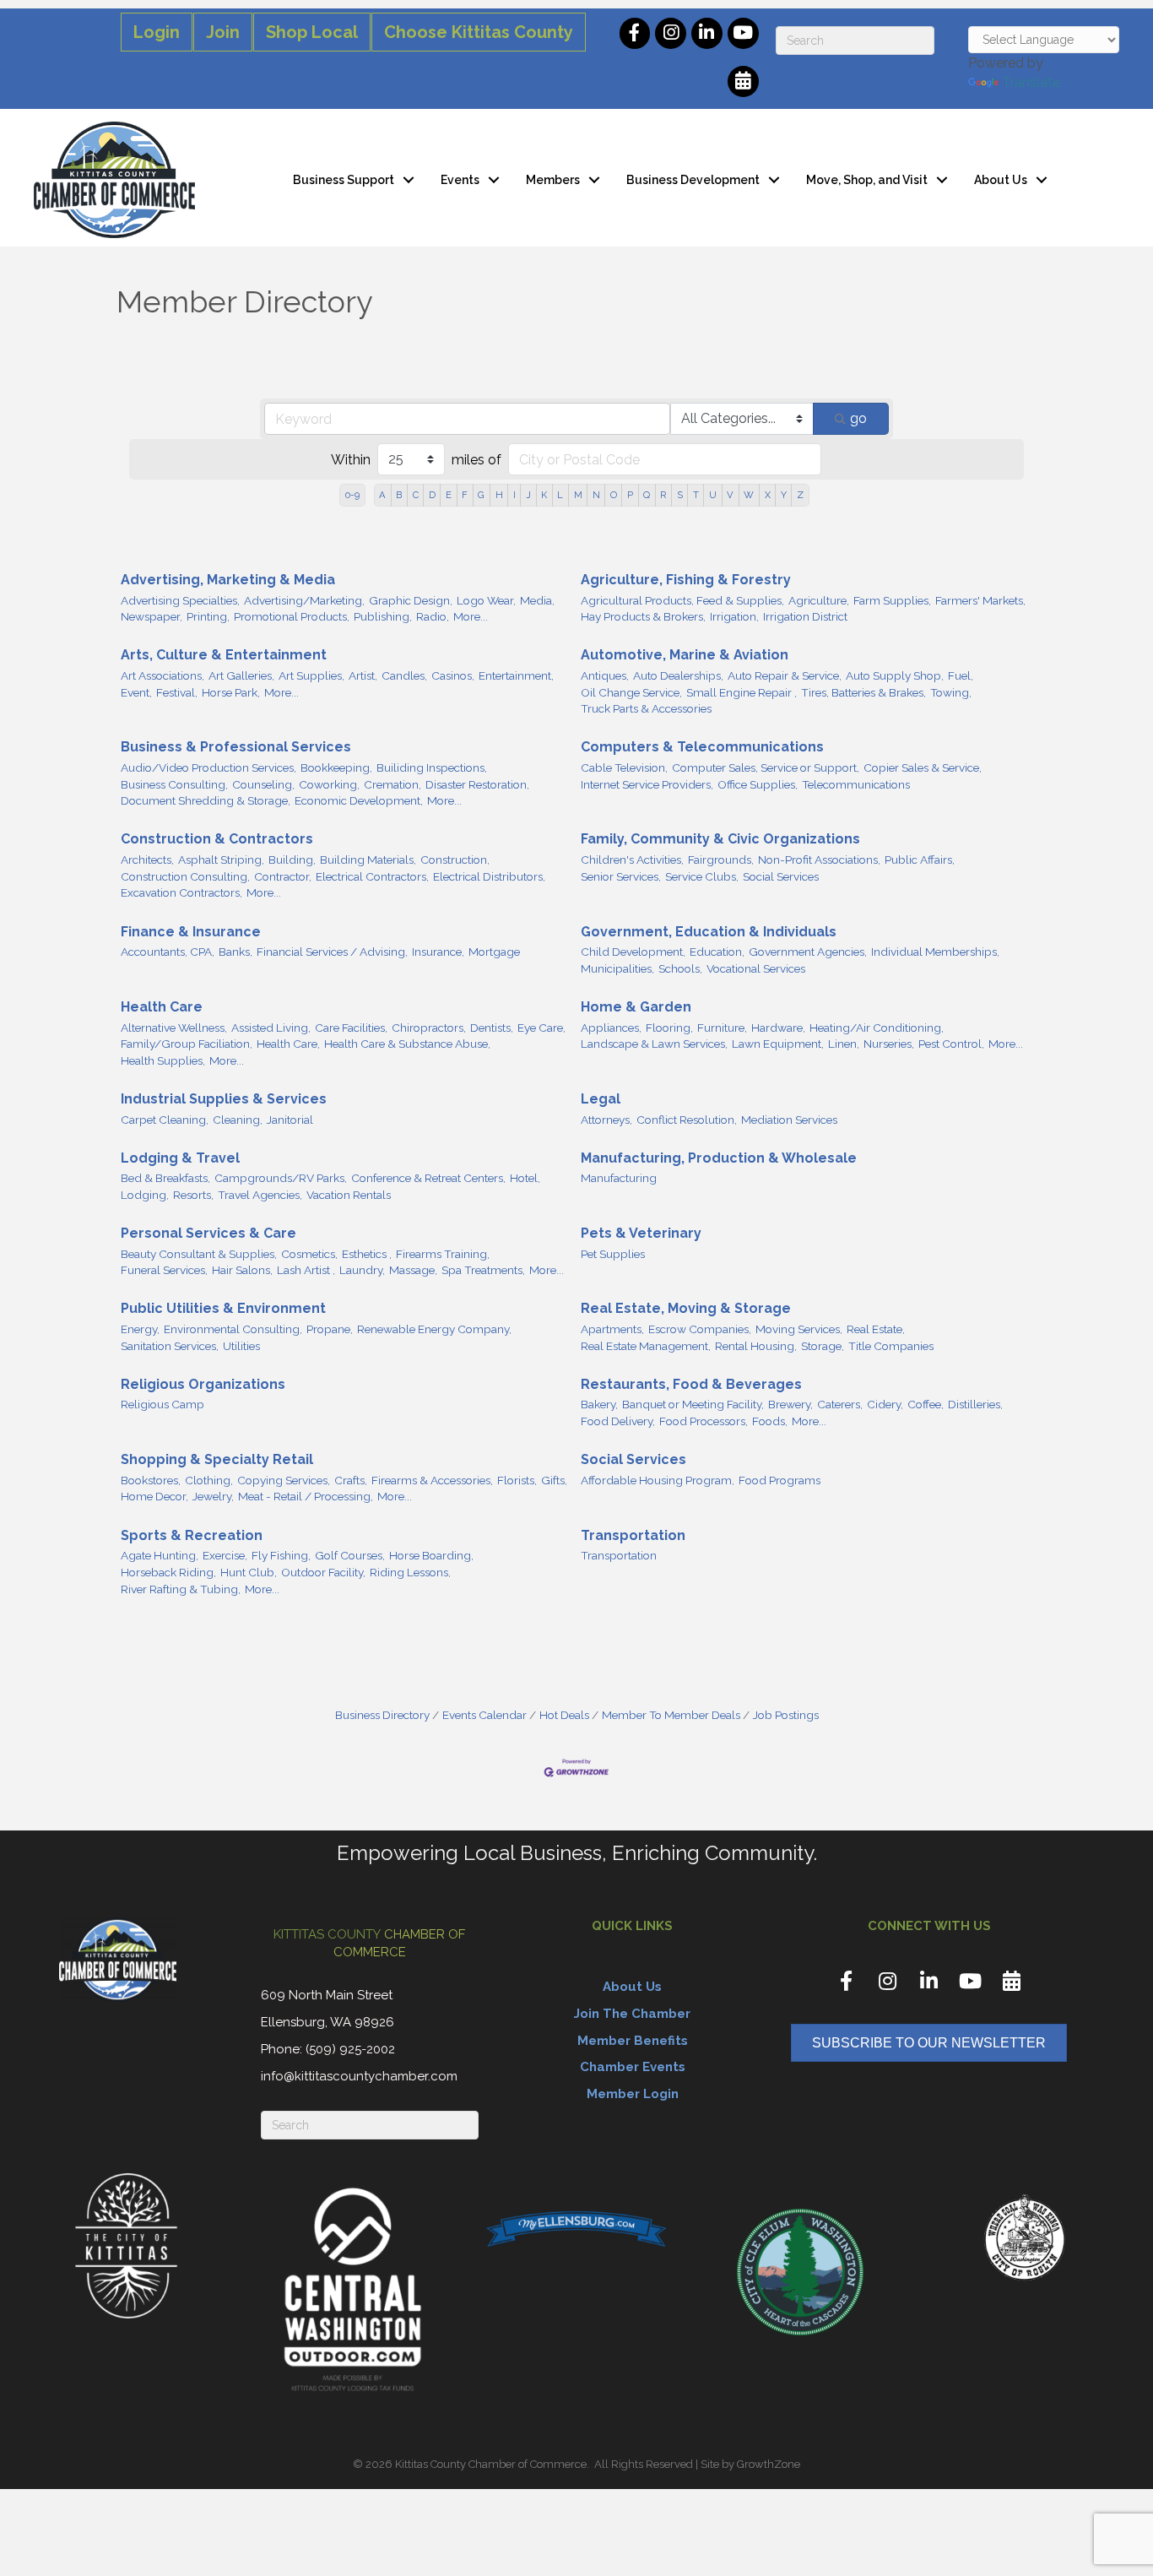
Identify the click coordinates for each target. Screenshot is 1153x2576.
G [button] (481, 495)
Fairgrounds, (721, 860)
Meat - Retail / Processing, (306, 1496)
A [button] (382, 495)
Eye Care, (541, 1028)
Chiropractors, (429, 1028)
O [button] (614, 495)
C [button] (416, 495)
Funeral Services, (164, 1270)
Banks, (235, 952)
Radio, (433, 616)
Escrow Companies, (700, 1329)
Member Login (633, 2094)
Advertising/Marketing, (304, 600)
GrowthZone (769, 2464)
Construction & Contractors (217, 839)
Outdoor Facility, (323, 1572)
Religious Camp (162, 1404)
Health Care (162, 1007)
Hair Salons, (242, 1270)
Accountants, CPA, (168, 952)
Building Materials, (368, 860)
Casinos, (453, 675)
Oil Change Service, (631, 692)
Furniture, (722, 1028)
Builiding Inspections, (432, 767)
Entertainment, (516, 675)
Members (553, 180)
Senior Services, (621, 876)
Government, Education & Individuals (709, 932)
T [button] (696, 495)
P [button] (630, 495)
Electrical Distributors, (489, 876)
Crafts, (351, 1480)
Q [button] (647, 495)
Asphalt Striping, (221, 860)
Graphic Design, (411, 600)
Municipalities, (617, 968)
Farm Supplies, (892, 600)
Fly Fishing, (281, 1555)
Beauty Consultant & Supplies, (199, 1254)
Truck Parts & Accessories (646, 708)
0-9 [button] (352, 495)
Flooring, (669, 1028)
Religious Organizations (203, 1384)
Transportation (633, 1535)
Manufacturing (619, 1178)
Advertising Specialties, (180, 600)
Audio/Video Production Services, (208, 767)
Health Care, (288, 1044)
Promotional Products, (292, 616)
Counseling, (263, 784)
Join (223, 32)
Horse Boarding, (431, 1555)
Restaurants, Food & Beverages (691, 1384)
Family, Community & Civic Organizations (720, 839)
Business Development (693, 180)
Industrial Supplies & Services (224, 1099)
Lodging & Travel (180, 1158)
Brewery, (790, 1404)
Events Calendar (484, 1715)
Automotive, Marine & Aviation (685, 655)
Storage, (823, 1346)
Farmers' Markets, (980, 600)
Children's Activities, (632, 860)
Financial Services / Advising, (332, 952)
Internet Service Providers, (647, 784)
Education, (717, 952)
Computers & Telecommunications (702, 747)
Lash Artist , (306, 1270)
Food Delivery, (618, 1421)
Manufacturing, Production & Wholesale (719, 1158)
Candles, (404, 675)
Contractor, (283, 876)
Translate (1031, 82)
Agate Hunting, (160, 1555)
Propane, (330, 1329)
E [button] (449, 495)
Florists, (517, 1480)
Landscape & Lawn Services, (654, 1044)
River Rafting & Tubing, (181, 1589)
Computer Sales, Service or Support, (766, 767)
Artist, (363, 675)
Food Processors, (704, 1421)
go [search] (858, 418)
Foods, (770, 1421)
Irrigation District (805, 616)
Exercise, (225, 1555)
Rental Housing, (756, 1346)
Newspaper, (152, 616)
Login (157, 32)
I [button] (514, 495)
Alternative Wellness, (174, 1028)
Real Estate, (876, 1329)
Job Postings (786, 1715)
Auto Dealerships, (678, 675)
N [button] (596, 495)
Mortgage (494, 952)
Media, (537, 600)
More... (471, 616)
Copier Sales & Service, (923, 767)
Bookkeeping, (336, 767)
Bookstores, (151, 1480)
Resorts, (193, 1195)
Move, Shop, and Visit (867, 180)
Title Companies (891, 1346)
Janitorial (290, 1120)
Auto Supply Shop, (895, 675)
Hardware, (778, 1028)
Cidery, (885, 1404)
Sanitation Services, (170, 1346)
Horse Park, (231, 692)
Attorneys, (606, 1120)
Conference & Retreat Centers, (428, 1178)
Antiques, (605, 675)
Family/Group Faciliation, (187, 1044)
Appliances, (611, 1028)
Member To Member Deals (671, 1715)
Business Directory (382, 1715)
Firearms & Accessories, (432, 1480)
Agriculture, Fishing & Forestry (686, 580)
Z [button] (800, 495)
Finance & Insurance (191, 932)
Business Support (344, 180)
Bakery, (599, 1404)
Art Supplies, (311, 675)
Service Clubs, (702, 876)
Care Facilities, (351, 1028)
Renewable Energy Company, (434, 1329)
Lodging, (145, 1195)
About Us (1001, 180)
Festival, (177, 692)
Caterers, (840, 1404)
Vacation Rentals (349, 1195)
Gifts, (554, 1480)
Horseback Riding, (168, 1572)
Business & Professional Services (236, 747)
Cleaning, (238, 1120)
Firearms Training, (443, 1254)
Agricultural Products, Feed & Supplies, (682, 600)
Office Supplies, (758, 784)
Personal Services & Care (208, 1233)
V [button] (730, 495)
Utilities (241, 1346)
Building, (292, 860)
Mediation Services (789, 1120)
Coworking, (329, 784)
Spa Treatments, (483, 1270)
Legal (601, 1099)
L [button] (560, 495)
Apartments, (612, 1329)
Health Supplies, (163, 1060)
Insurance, (438, 952)
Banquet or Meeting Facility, (693, 1404)
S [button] (680, 495)
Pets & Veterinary (641, 1233)
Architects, (147, 860)
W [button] (749, 495)
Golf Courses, (350, 1555)
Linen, (844, 1044)
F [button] (465, 495)
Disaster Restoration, (477, 784)
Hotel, (525, 1178)
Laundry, (362, 1270)
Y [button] (784, 495)
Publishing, (383, 616)
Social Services (781, 876)
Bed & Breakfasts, (165, 1178)
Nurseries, (889, 1044)
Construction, (455, 860)
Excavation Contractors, (181, 892)
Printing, (208, 616)
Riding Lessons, (410, 1572)
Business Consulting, (174, 784)
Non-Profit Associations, (819, 860)
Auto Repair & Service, (785, 675)
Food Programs (779, 1480)
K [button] (544, 495)
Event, (136, 692)
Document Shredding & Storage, (206, 800)
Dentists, (492, 1028)
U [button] (713, 495)
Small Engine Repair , (742, 692)
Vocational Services (756, 968)
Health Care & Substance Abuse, (407, 1044)
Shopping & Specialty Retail (217, 1459)
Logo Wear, (486, 600)
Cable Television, (624, 767)
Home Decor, (154, 1496)
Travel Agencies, (260, 1195)
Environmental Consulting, (233, 1329)
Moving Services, (799, 1329)
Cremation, (392, 784)
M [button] (578, 495)
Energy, (140, 1329)
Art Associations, (162, 675)
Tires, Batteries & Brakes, (863, 692)
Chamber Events (633, 2067)
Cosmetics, (309, 1254)
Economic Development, (359, 800)
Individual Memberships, (935, 952)
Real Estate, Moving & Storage (686, 1308)
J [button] (528, 495)
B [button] (399, 495)
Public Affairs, (920, 860)
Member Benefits (633, 2041)
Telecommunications (856, 784)
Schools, (680, 968)
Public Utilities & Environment (223, 1308)
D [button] (432, 495)
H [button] (499, 495)
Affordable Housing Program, (658, 1480)
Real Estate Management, (646, 1346)
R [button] (663, 495)
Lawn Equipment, (778, 1044)
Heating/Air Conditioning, (877, 1028)
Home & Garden (636, 1007)
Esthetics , (367, 1254)
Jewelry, (213, 1496)
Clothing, (209, 1480)
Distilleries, (975, 1404)
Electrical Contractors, (372, 876)
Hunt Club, (249, 1572)
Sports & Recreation (192, 1535)
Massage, (413, 1270)
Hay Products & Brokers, (643, 616)
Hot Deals (564, 1715)
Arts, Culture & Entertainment (224, 655)
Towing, (951, 692)
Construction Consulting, (185, 876)
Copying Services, (284, 1480)
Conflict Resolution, (687, 1120)
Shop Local (312, 32)
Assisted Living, (271, 1028)
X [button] (768, 495)
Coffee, (926, 1404)
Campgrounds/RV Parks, (281, 1178)
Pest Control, (951, 1044)
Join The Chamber (632, 2014)
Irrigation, (734, 616)
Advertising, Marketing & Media (228, 580)
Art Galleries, (241, 675)
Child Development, (633, 952)
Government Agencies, (808, 952)
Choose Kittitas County (479, 32)
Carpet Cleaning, (165, 1120)
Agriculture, (819, 600)
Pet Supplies (613, 1254)
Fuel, (961, 675)
